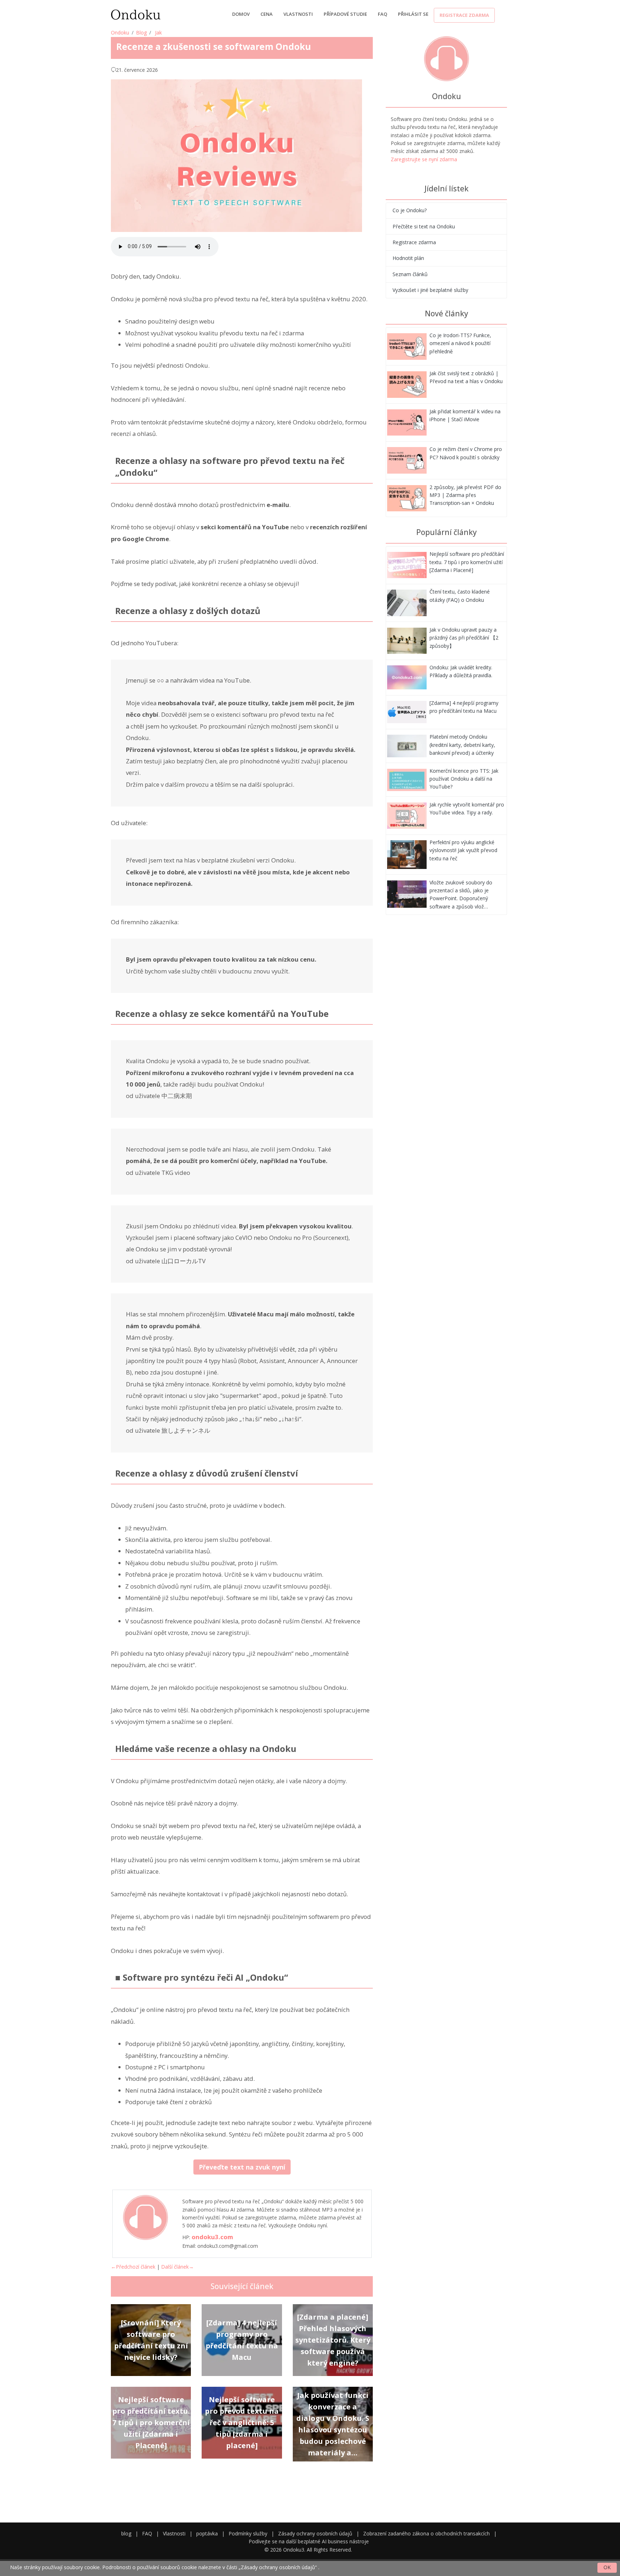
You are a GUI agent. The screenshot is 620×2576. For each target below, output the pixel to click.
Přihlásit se (413, 14)
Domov (241, 14)
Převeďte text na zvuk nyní (242, 2167)
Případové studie (345, 14)
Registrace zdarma (464, 15)
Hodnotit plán (408, 258)
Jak (158, 32)
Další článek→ (177, 2267)
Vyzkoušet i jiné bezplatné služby (430, 290)
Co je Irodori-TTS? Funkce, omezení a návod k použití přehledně (460, 343)
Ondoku (120, 32)
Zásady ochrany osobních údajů (315, 2533)
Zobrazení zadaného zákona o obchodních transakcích (426, 2533)
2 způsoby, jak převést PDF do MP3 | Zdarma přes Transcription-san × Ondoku (465, 495)
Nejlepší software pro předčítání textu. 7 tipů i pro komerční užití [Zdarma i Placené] (467, 562)
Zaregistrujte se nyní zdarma (424, 159)
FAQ (382, 14)
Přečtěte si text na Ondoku (424, 226)
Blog (141, 32)
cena (267, 14)
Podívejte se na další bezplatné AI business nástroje (309, 2541)
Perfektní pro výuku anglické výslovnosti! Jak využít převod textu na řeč (463, 850)
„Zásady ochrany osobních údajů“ (278, 2567)
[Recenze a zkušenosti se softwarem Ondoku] (407, 346)
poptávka (207, 2533)
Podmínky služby (248, 2533)
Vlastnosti (298, 14)
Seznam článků (410, 274)
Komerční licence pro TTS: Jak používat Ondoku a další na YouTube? (464, 779)
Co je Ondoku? (410, 210)
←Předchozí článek (133, 2267)
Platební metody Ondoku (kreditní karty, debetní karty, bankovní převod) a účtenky (462, 745)
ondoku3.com (212, 2237)
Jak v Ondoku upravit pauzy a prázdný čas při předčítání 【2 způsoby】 (464, 638)
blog (126, 2533)
